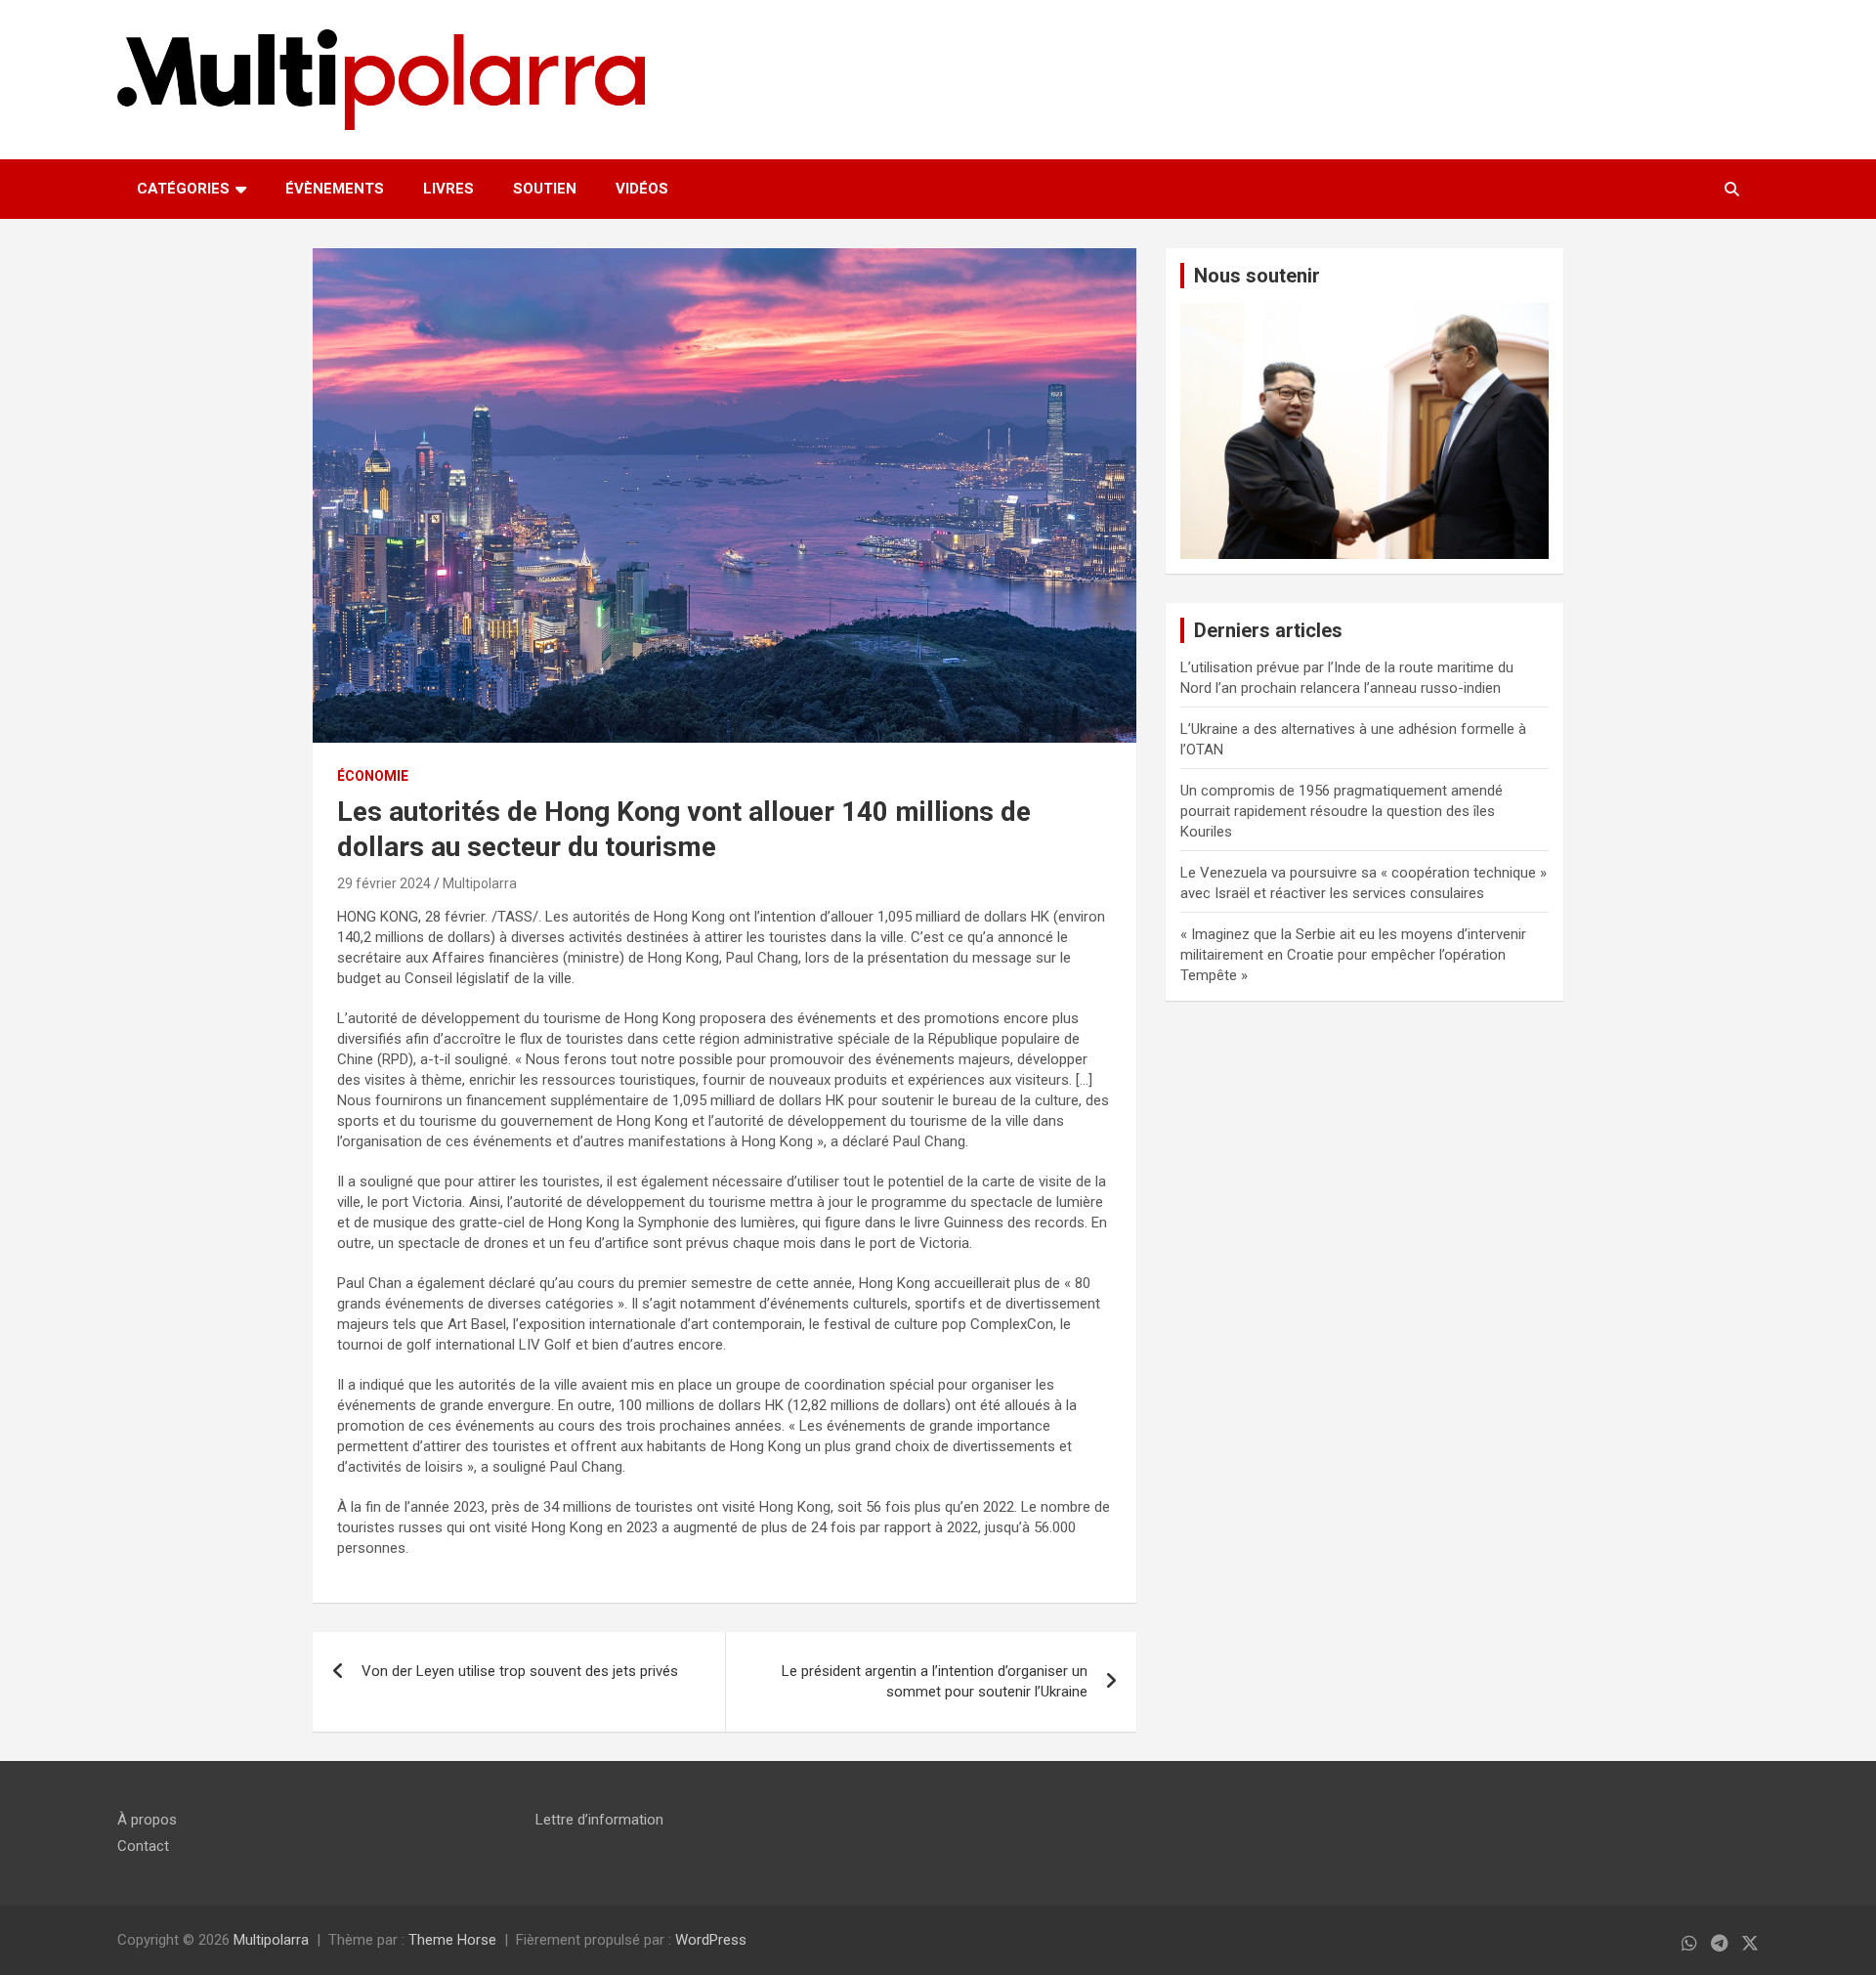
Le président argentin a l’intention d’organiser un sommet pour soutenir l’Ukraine (935, 1681)
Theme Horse (452, 1940)
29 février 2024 (384, 883)
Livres (448, 189)
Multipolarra (480, 883)
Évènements (335, 189)
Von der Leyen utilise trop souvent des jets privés (520, 1671)
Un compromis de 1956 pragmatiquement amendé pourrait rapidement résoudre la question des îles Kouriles (1342, 811)
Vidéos (642, 189)
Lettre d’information (599, 1820)
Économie (373, 776)
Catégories (183, 189)
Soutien (545, 189)
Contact (143, 1846)
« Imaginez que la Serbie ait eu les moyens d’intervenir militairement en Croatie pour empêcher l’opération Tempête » (1353, 955)
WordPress (711, 1940)
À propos (147, 1820)
